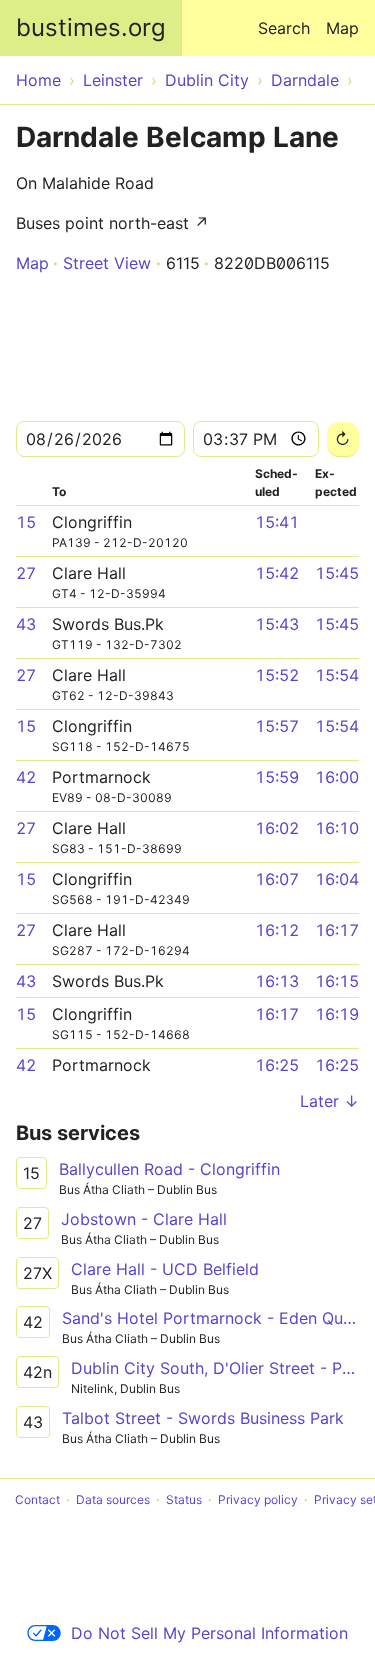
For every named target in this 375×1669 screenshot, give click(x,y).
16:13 (277, 981)
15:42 (277, 573)
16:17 (337, 930)
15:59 (277, 777)
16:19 (337, 1014)
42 (26, 777)
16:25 (277, 1065)
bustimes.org (91, 27)
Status (184, 1499)
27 (26, 573)
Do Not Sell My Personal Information (209, 1633)
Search (284, 28)
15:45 (337, 573)
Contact (37, 1499)
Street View (107, 263)
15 (26, 522)
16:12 (277, 930)
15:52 (277, 675)
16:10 (337, 828)
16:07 (277, 879)
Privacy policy (258, 1499)
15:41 (277, 522)
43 (26, 624)
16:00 (337, 777)
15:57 (277, 726)
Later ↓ (329, 1101)
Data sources (113, 1499)
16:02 (277, 828)
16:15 (337, 981)
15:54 (337, 675)
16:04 (337, 879)
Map (342, 28)
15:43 (277, 624)
